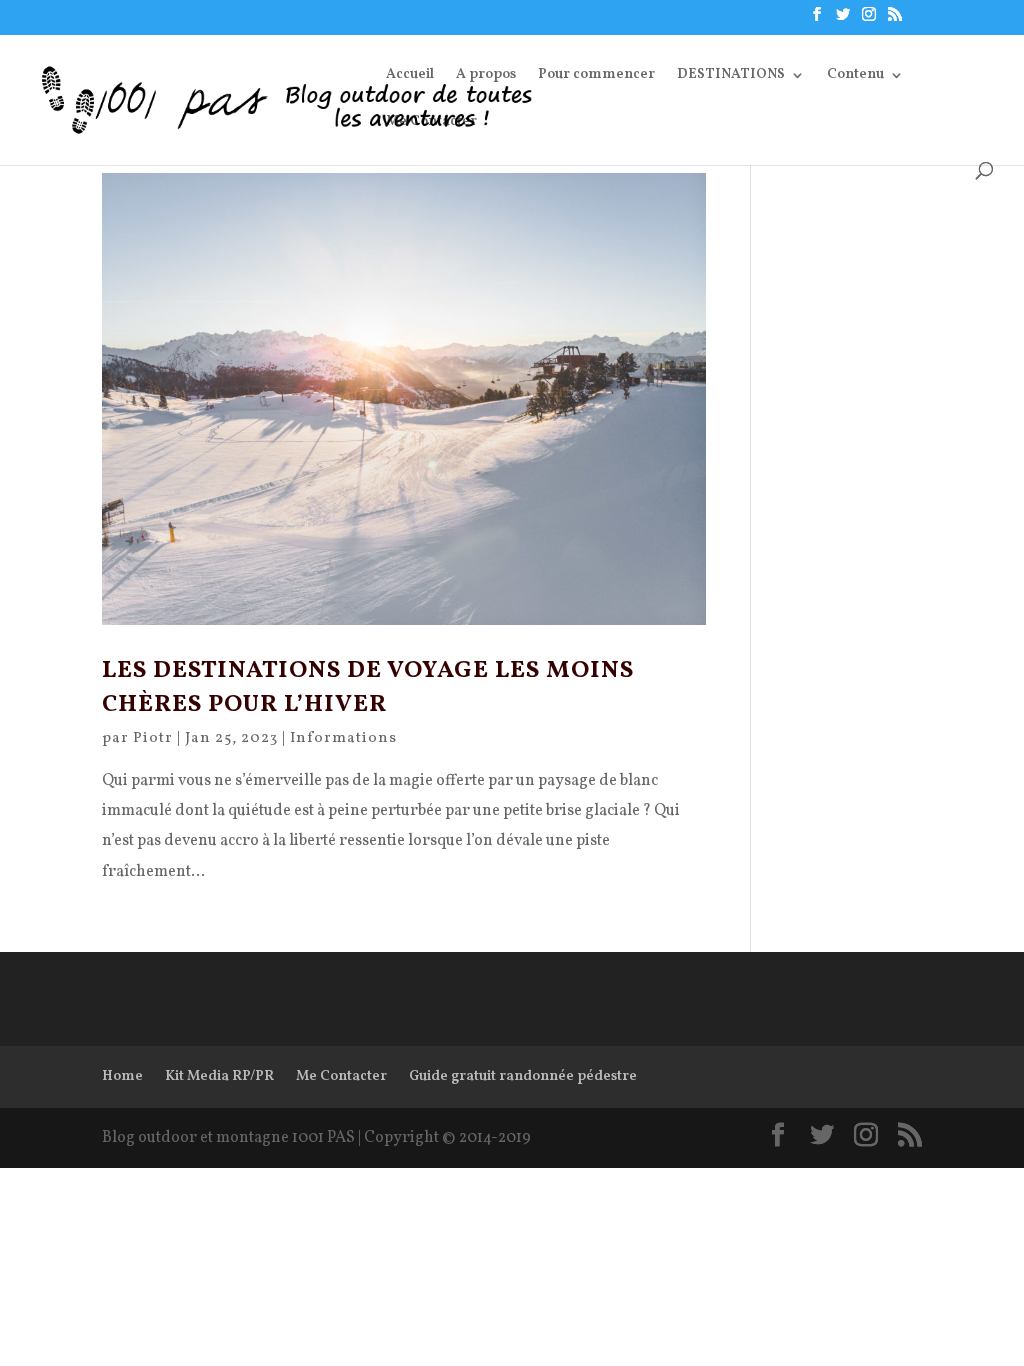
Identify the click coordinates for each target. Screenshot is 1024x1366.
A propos (486, 76)
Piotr (153, 738)
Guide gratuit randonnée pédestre (523, 1076)
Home (122, 1076)
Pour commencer (596, 76)
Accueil (410, 76)
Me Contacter (431, 123)
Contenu (855, 76)
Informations (343, 738)
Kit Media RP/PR (219, 1076)
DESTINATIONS (731, 76)
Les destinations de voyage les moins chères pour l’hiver (368, 688)
